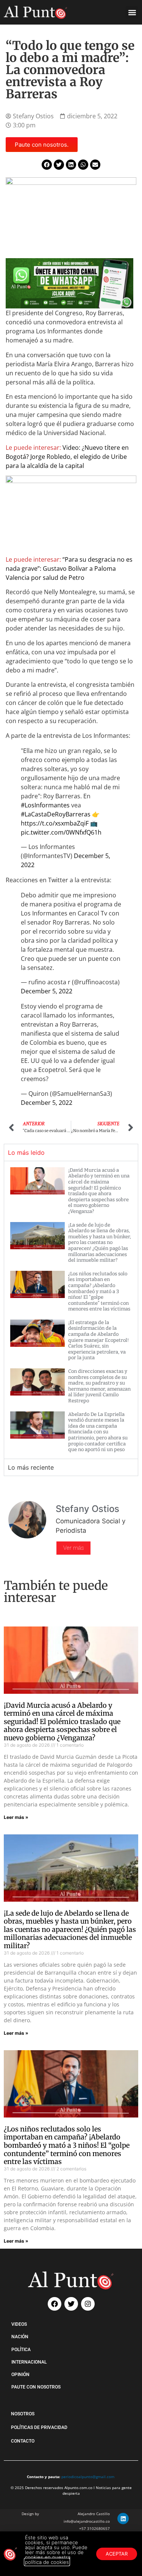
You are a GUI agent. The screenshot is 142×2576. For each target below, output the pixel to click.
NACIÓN (20, 2337)
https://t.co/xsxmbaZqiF (55, 823)
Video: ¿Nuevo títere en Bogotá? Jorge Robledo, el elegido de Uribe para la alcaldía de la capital (67, 457)
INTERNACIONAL (29, 2362)
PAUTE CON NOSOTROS (36, 2387)
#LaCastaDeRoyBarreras (56, 814)
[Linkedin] (123, 2519)
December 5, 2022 (47, 991)
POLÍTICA (21, 2350)
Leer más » (16, 1817)
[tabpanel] (71, 1310)
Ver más (73, 1548)
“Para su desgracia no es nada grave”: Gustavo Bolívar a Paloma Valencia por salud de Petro (69, 568)
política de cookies (47, 2562)
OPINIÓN (20, 2375)
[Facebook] (55, 2304)
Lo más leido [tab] (26, 1152)
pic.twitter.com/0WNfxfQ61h (61, 832)
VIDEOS (19, 2324)
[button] (132, 12)
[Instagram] (88, 2304)
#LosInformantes (45, 805)
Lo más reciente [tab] (31, 1467)
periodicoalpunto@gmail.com (88, 2477)
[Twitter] (71, 2304)
